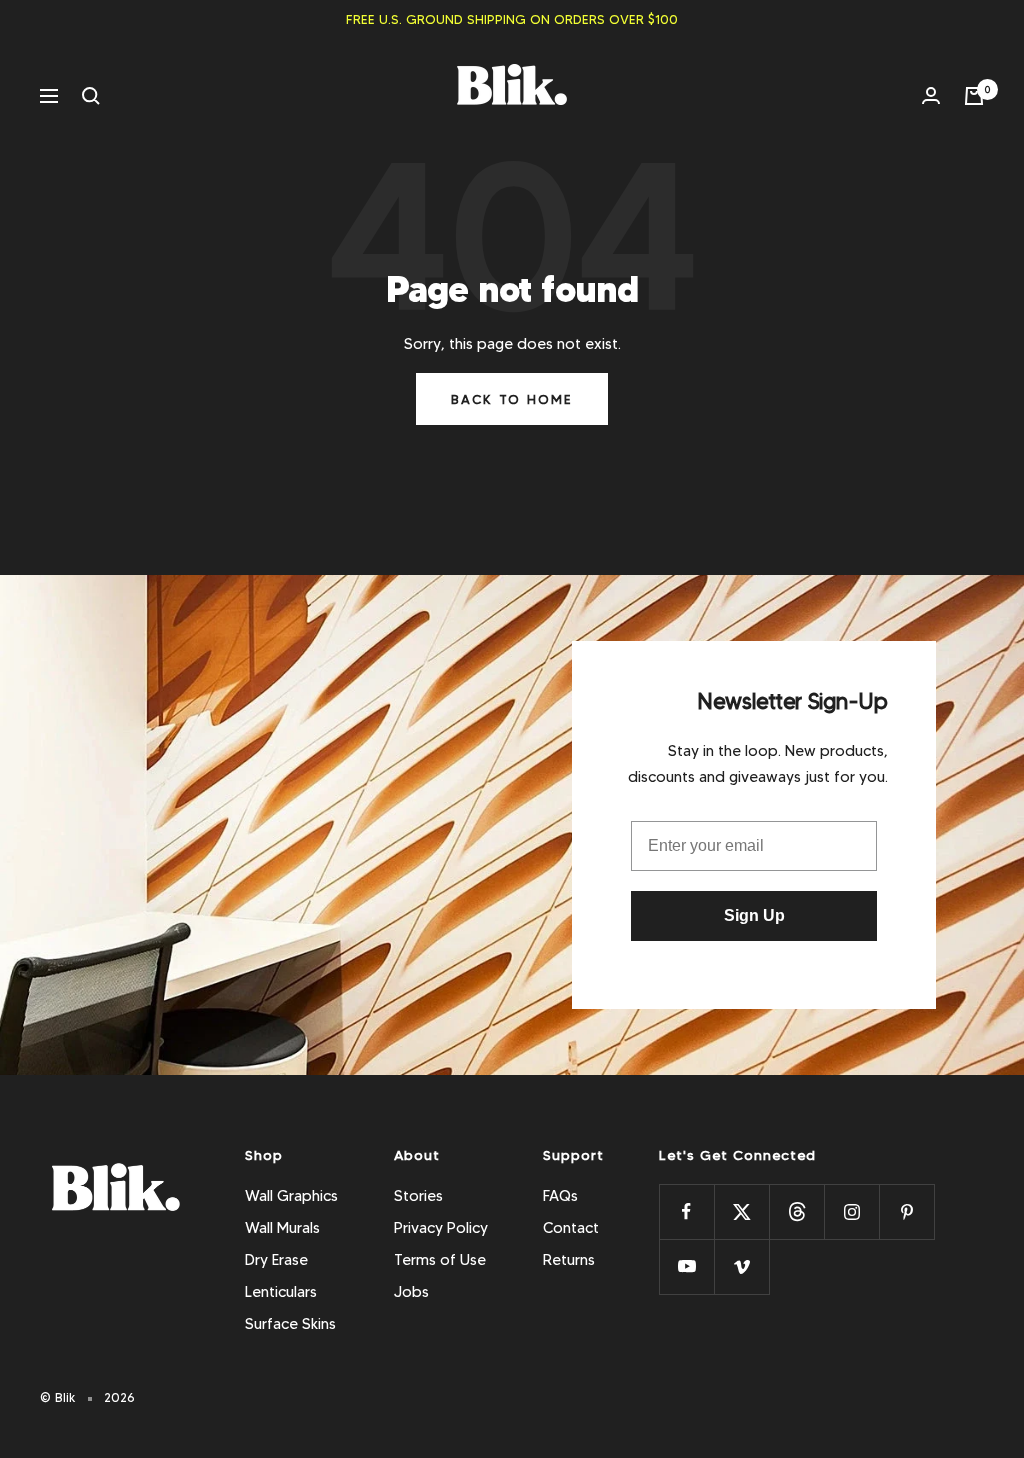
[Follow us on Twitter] (741, 1211)
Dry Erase (276, 1260)
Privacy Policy (441, 1228)
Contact (571, 1228)
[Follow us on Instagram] (851, 1211)
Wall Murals (282, 1228)
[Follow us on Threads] (796, 1211)
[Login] (931, 95)
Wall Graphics (291, 1196)
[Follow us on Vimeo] (741, 1266)
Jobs (411, 1292)
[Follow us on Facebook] (686, 1211)
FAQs (560, 1196)
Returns (569, 1260)
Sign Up (754, 915)
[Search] (91, 96)
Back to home (512, 399)
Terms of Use (440, 1260)
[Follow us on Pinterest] (906, 1211)
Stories (418, 1196)
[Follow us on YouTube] (686, 1266)
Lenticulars (281, 1292)
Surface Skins (290, 1324)
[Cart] (974, 96)
